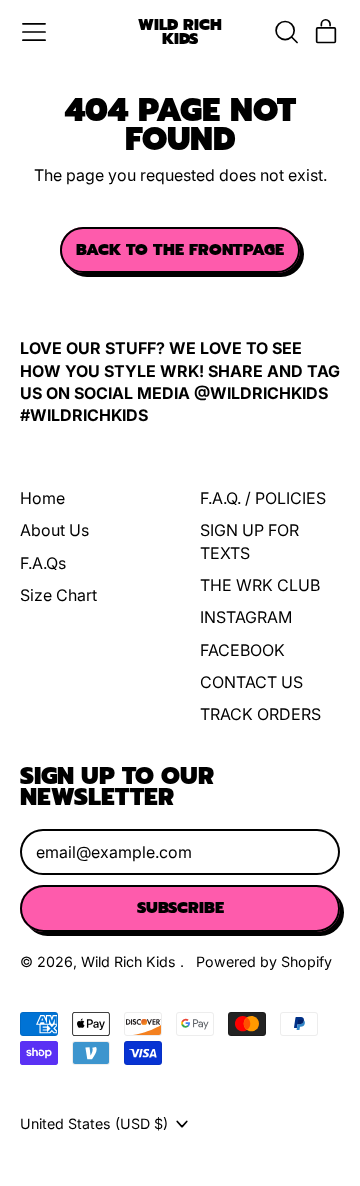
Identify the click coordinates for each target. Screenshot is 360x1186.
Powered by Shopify (264, 961)
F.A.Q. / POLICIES (263, 498)
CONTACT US (251, 682)
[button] (286, 32)
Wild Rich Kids (180, 32)
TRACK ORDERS (260, 714)
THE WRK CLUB (260, 585)
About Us (54, 530)
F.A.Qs (43, 563)
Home (42, 498)
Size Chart (58, 595)
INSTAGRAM (246, 617)
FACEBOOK (242, 650)
